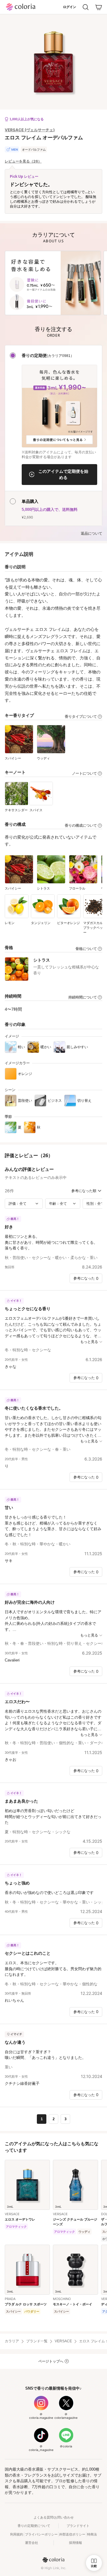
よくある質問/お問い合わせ (54, 2517)
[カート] (99, 7)
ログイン (70, 7)
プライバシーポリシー (41, 2534)
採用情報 (75, 2543)
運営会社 (32, 2543)
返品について (92, 533)
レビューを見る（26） (23, 161)
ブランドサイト (78, 2526)
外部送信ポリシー (72, 2534)
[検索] (86, 7)
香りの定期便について (34, 2526)
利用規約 (17, 2534)
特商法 (92, 2534)
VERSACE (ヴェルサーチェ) (30, 130)
